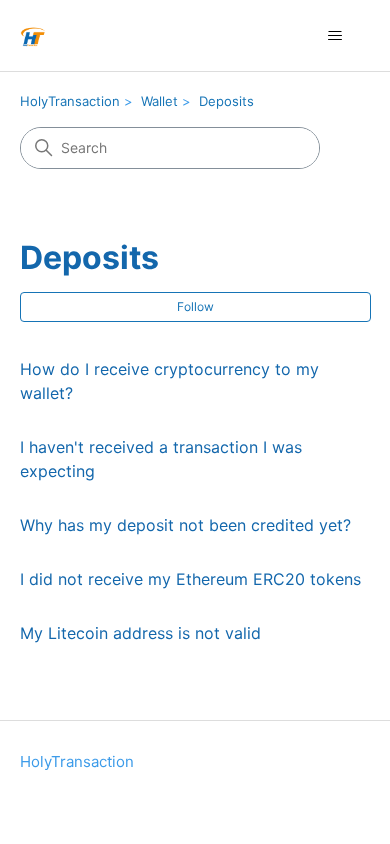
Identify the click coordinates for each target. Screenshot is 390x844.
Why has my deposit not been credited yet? (185, 525)
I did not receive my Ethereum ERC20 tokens (190, 579)
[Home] (33, 35)
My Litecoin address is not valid (140, 633)
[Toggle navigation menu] (335, 36)
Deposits (226, 101)
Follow (195, 306)
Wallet (159, 101)
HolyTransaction (70, 101)
